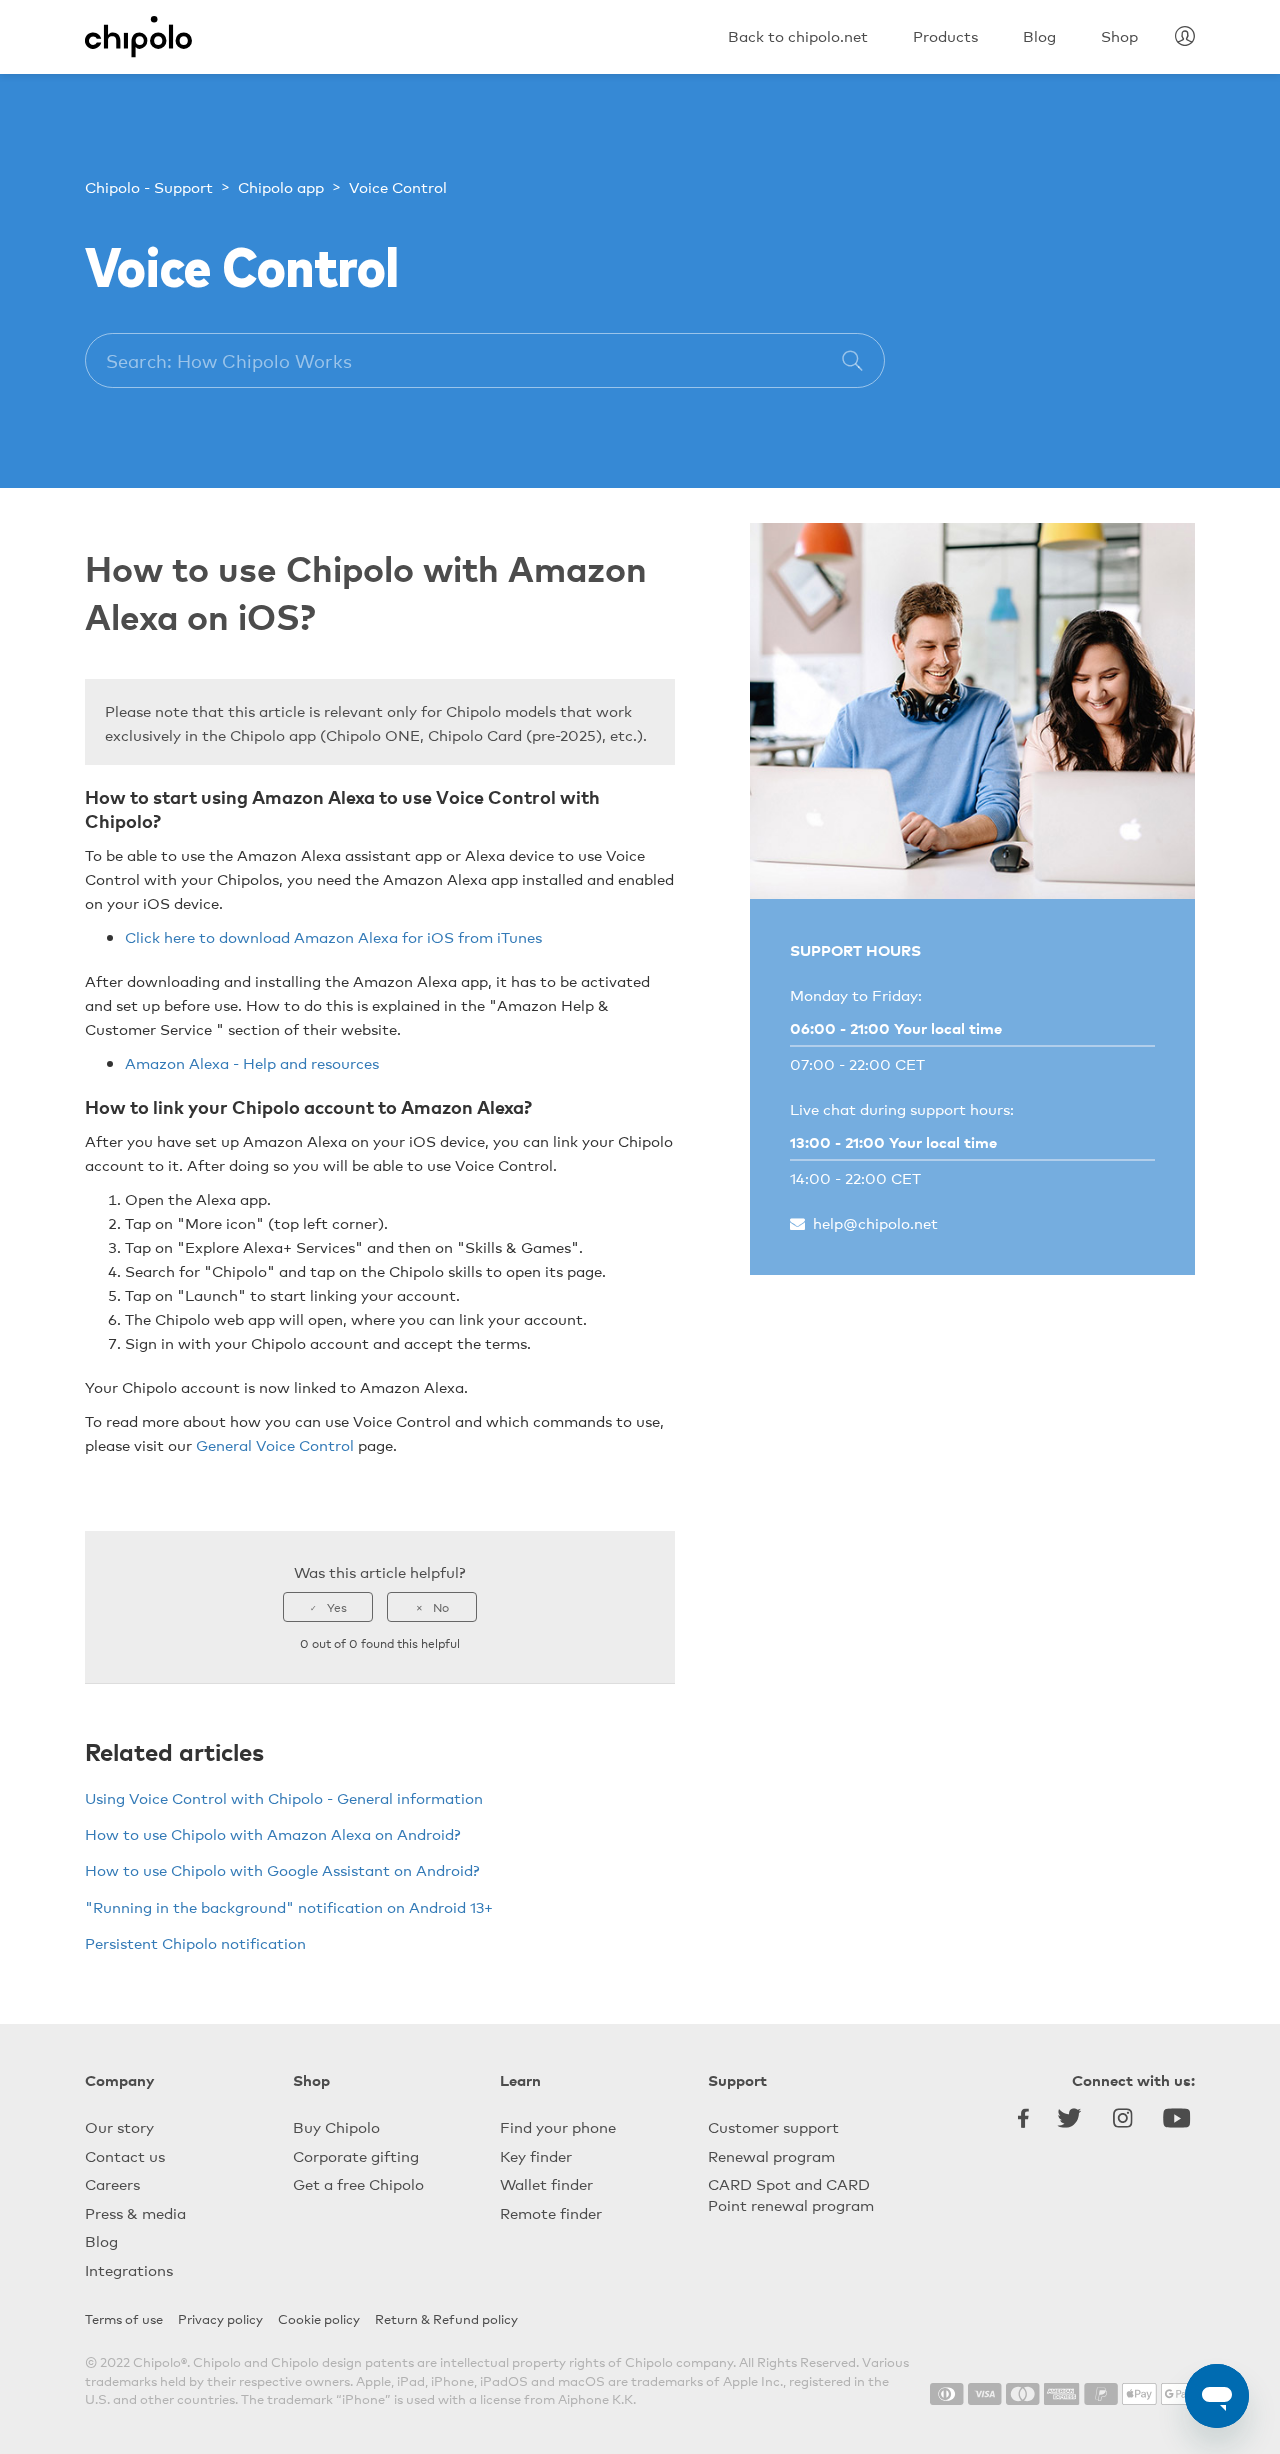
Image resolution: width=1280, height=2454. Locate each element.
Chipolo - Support (149, 186)
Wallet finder (546, 2183)
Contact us (125, 2155)
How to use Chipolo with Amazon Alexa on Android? (273, 1833)
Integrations (129, 2269)
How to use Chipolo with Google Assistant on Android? (282, 1869)
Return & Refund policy (446, 2318)
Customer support (773, 2126)
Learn (520, 2079)
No (441, 1607)
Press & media (135, 2212)
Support (737, 2079)
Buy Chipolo (336, 2126)
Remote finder (551, 2212)
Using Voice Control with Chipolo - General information (284, 1797)
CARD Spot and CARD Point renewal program (791, 2194)
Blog (101, 2240)
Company (119, 2079)
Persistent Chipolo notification (195, 1942)
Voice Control (398, 186)
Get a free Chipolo (358, 2183)
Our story (119, 2126)
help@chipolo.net (875, 1222)
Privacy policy (220, 2318)
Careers (112, 2183)
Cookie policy (319, 2318)
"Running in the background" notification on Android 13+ (289, 1906)
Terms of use (124, 2318)
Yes (337, 1607)
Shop (311, 2079)
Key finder (536, 2155)
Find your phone (558, 2126)
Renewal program (771, 2155)
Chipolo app (281, 186)
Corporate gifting (356, 2155)
